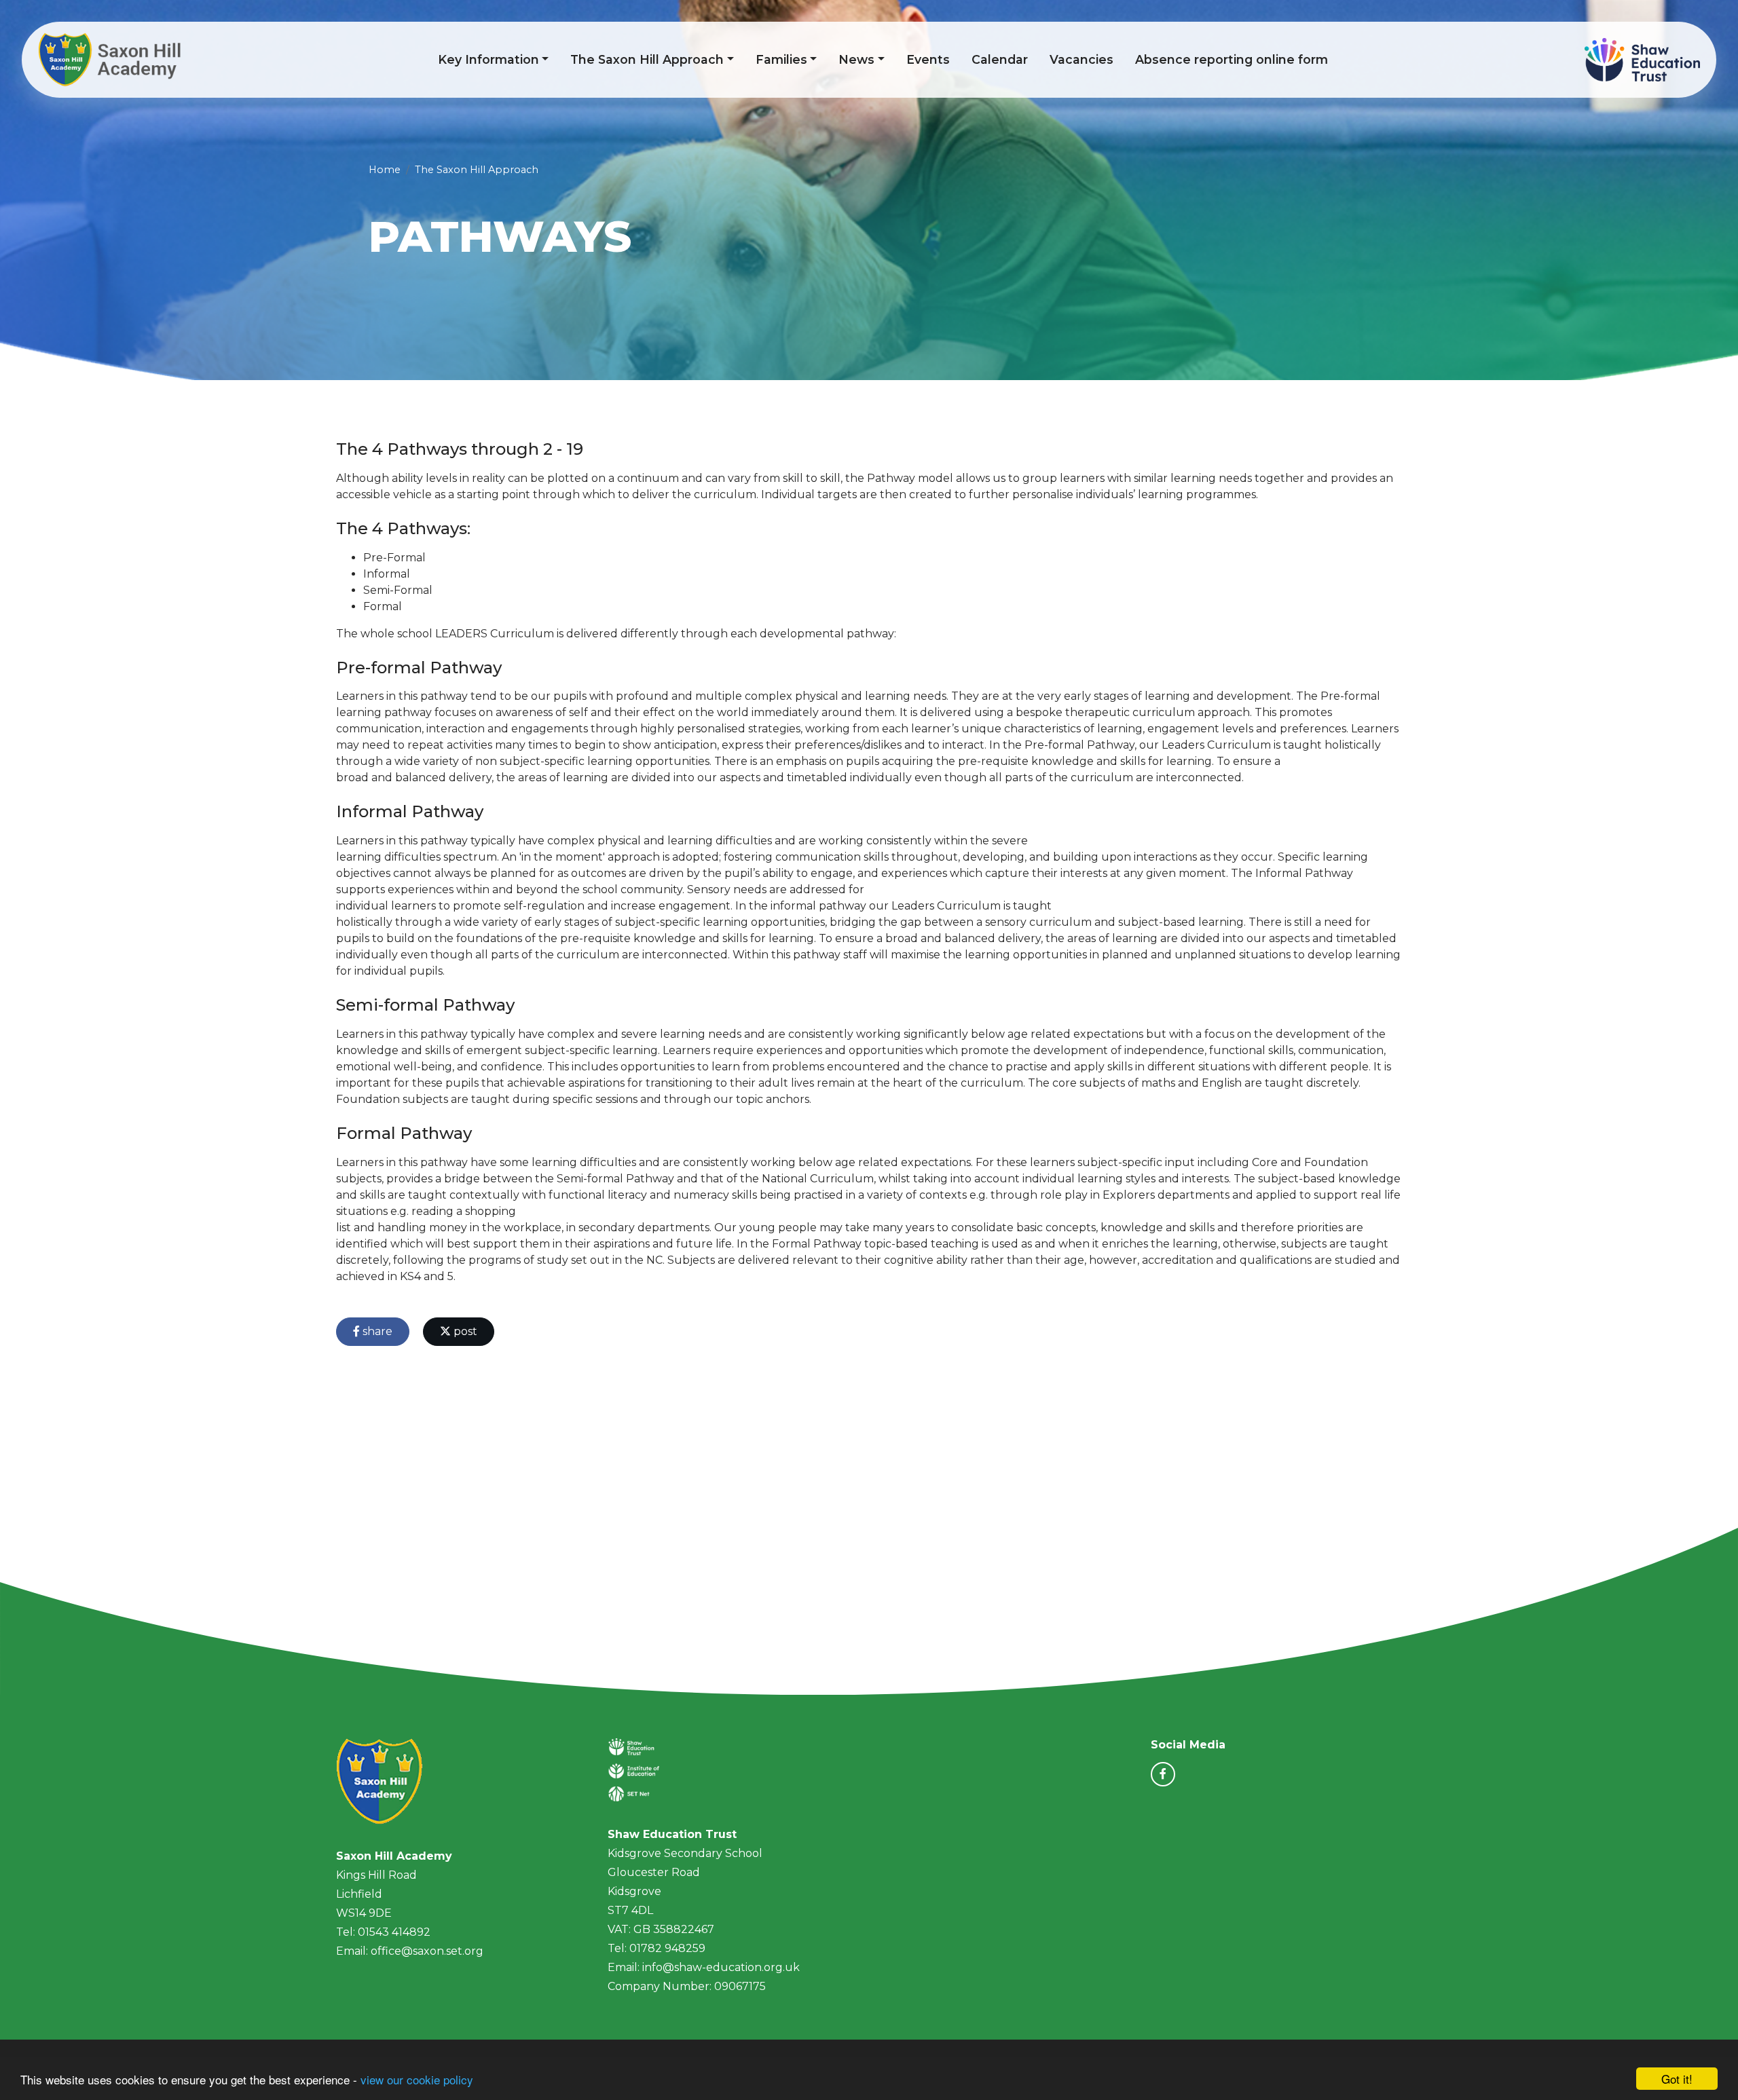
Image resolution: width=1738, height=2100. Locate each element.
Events (928, 59)
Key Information (488, 59)
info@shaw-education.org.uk (721, 1967)
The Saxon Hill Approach (647, 59)
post (464, 1331)
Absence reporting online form (1232, 59)
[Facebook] (1163, 1774)
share (376, 1331)
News (856, 59)
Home (385, 170)
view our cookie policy (417, 2079)
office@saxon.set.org (427, 1951)
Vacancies (1081, 59)
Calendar (1000, 59)
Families (781, 59)
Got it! (1677, 2079)
